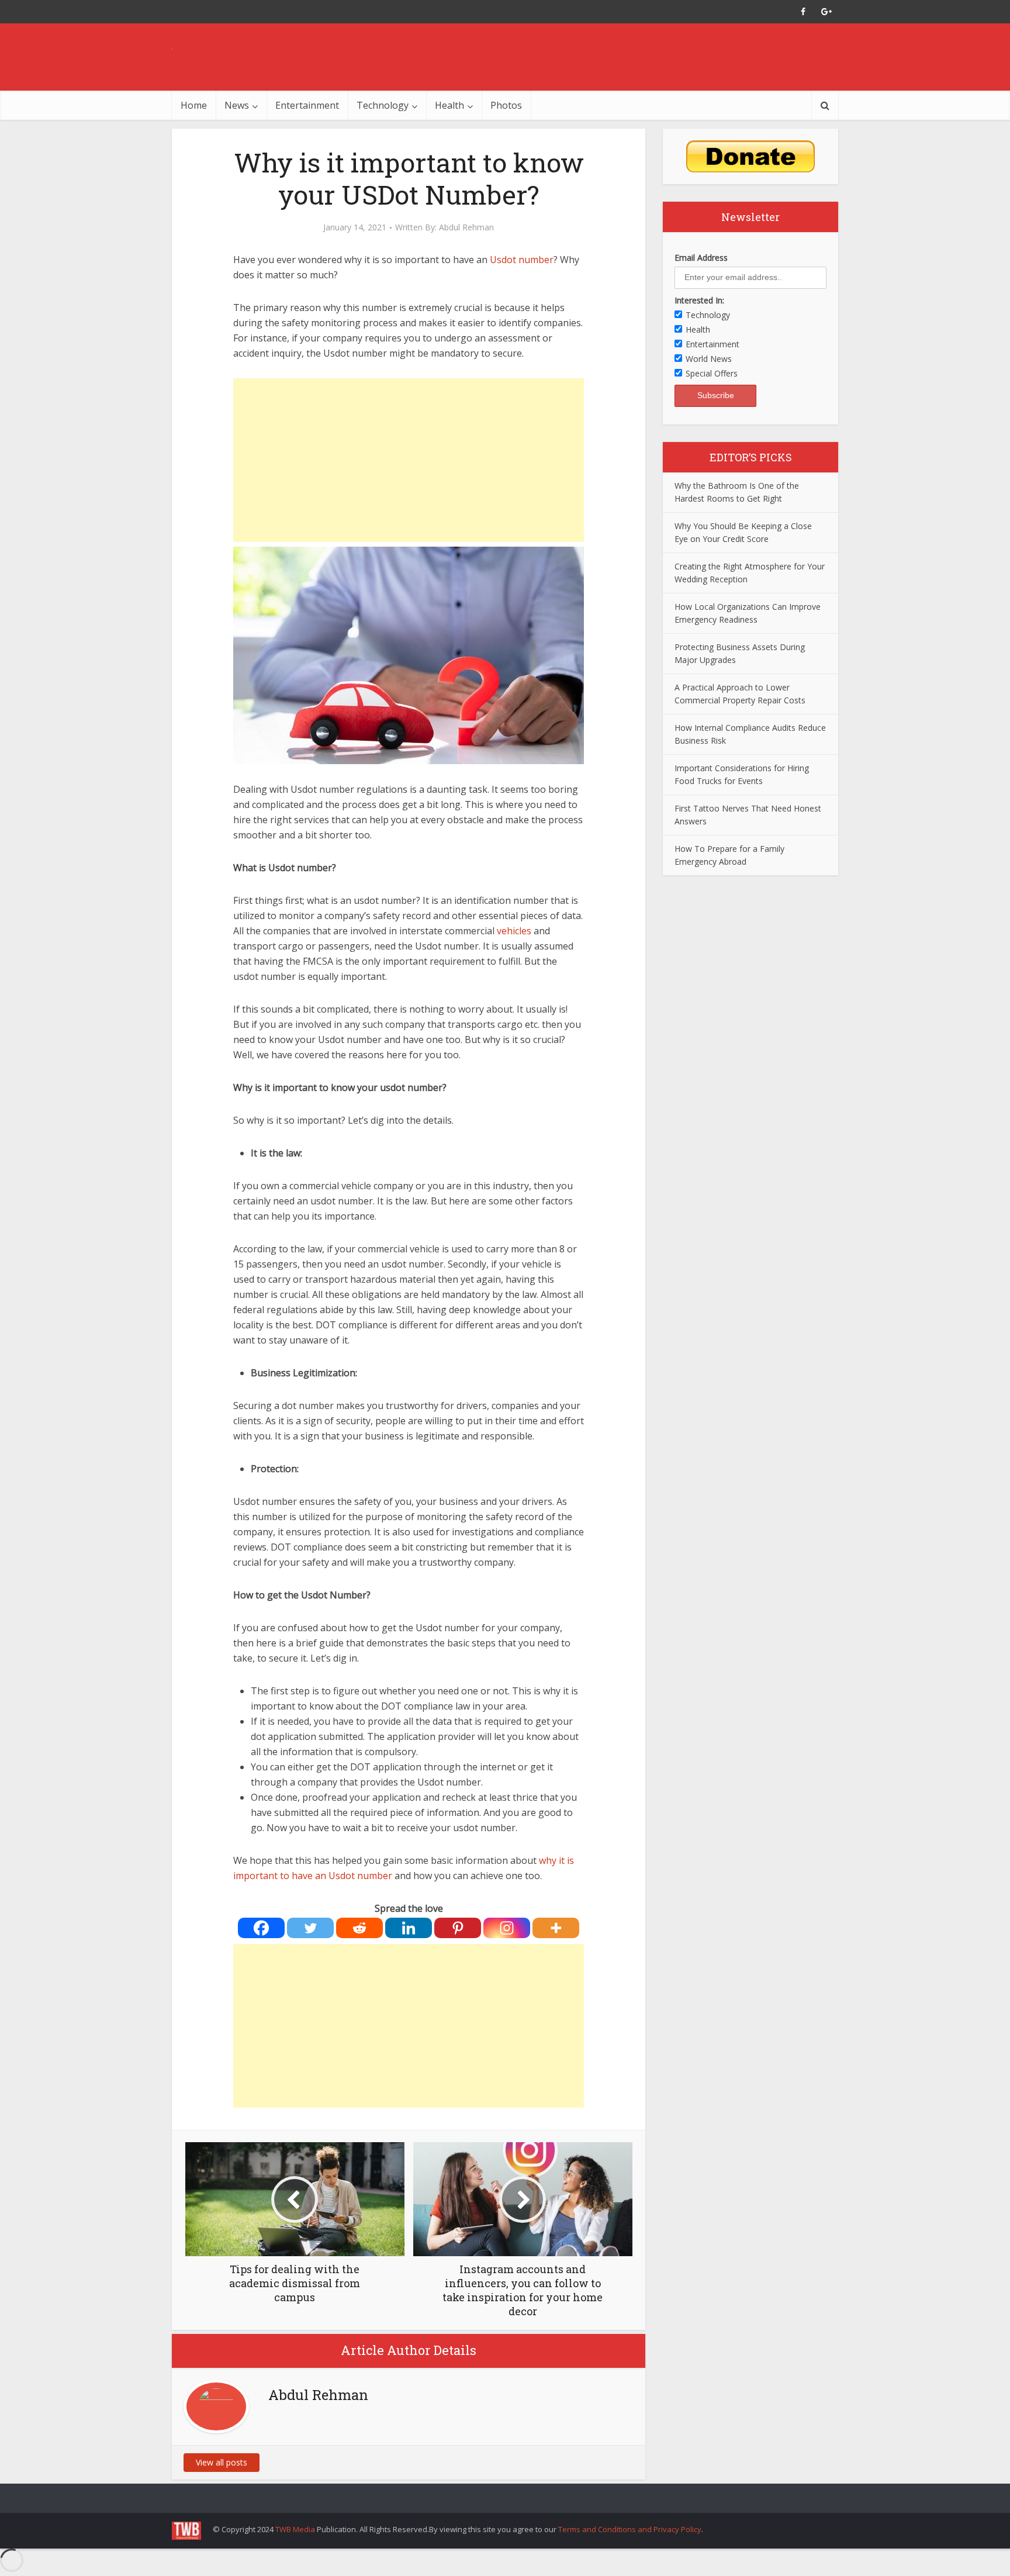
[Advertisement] (409, 460)
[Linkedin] (409, 1928)
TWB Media (295, 2529)
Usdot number (522, 260)
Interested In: (699, 300)
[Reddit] (359, 1928)
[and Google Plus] (826, 12)
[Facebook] (261, 1928)
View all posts (222, 2462)
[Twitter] (310, 1928)
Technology (383, 105)
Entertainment (307, 105)
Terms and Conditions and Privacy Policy (630, 2529)
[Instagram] (507, 1928)
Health (449, 105)
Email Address (701, 258)
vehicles (514, 931)
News (237, 105)
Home (194, 105)
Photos (506, 105)
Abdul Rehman (466, 227)
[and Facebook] (803, 12)
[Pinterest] (458, 1928)
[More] (556, 1928)
